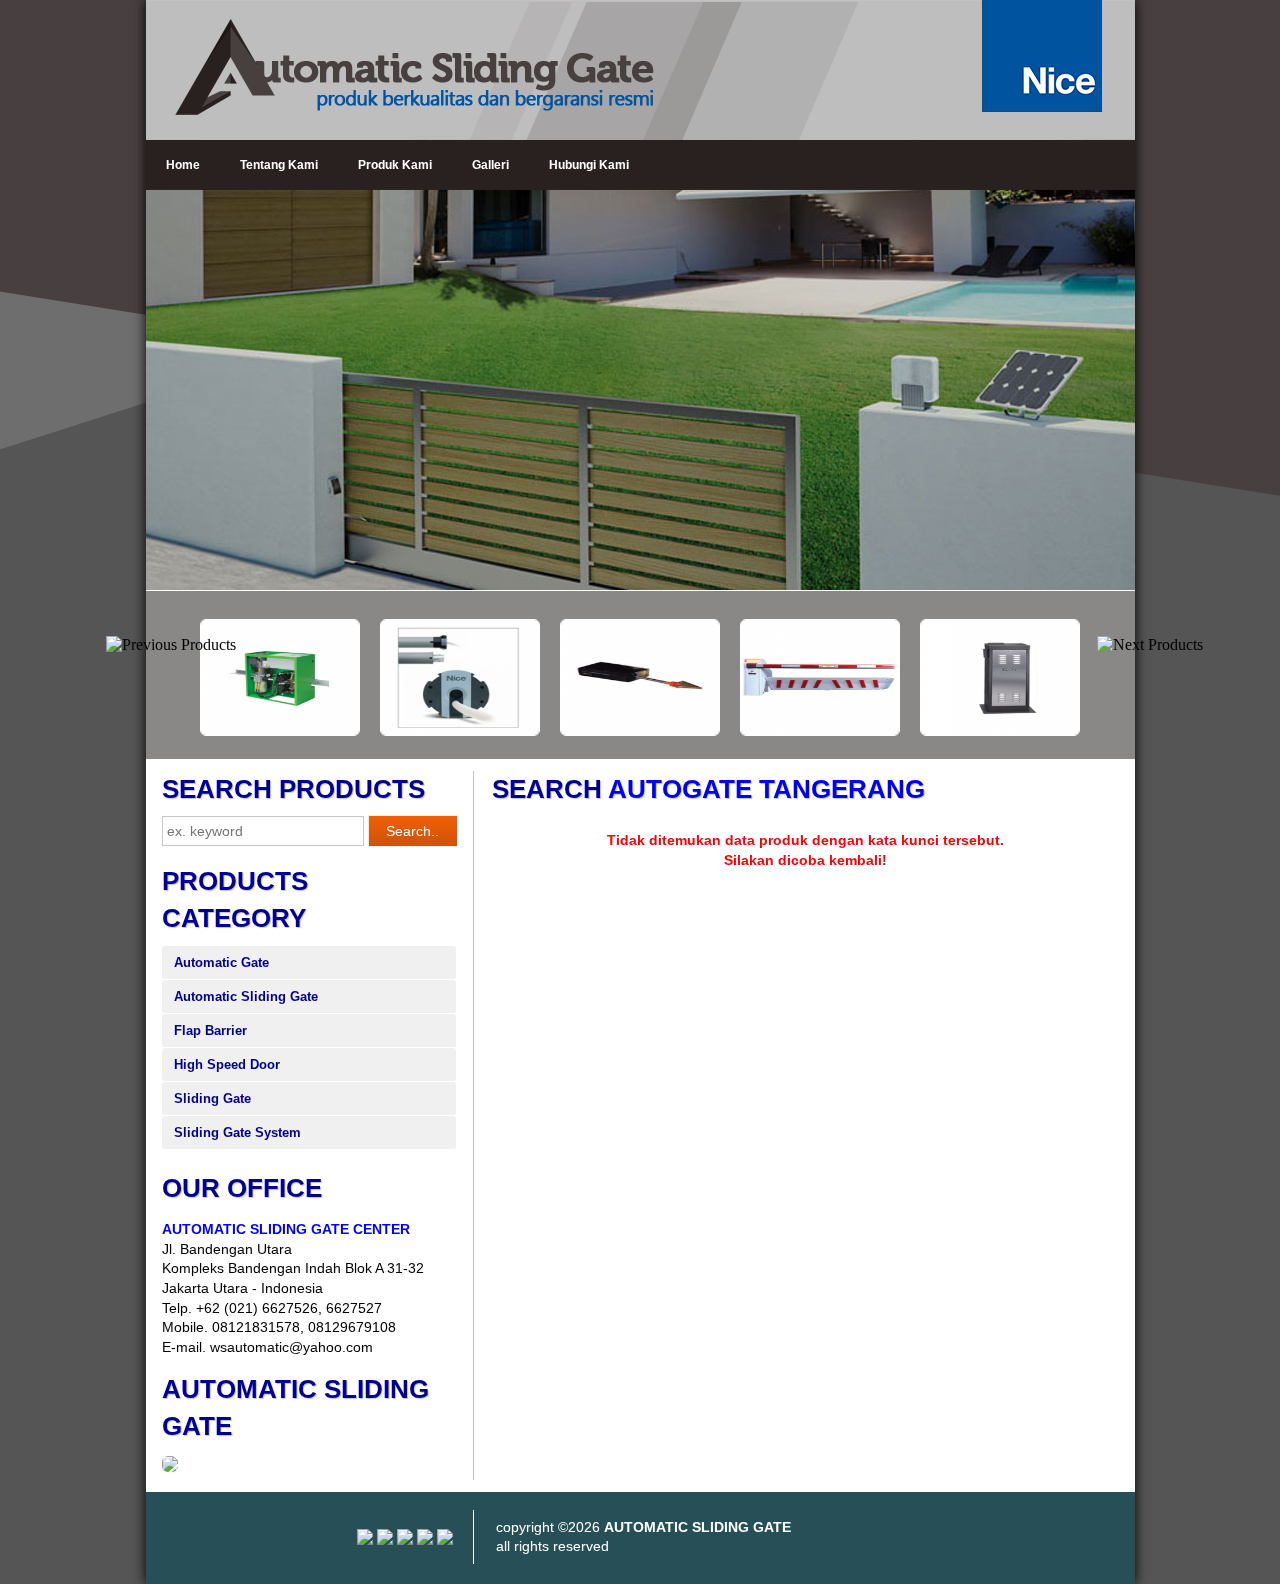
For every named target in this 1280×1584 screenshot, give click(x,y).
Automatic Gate (221, 962)
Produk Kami (395, 165)
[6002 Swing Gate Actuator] (1080, 731)
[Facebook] (445, 1540)
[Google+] (405, 1540)
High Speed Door (227, 1064)
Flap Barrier (210, 1030)
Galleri (490, 165)
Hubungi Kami (589, 165)
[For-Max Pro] (360, 731)
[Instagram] (365, 1540)
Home (183, 165)
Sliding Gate (212, 1098)
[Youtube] (385, 1540)
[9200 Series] (900, 731)
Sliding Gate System (237, 1132)
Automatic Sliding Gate (246, 996)
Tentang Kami (279, 165)
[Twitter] (425, 1540)
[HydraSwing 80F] (540, 731)
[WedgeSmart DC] (720, 731)
